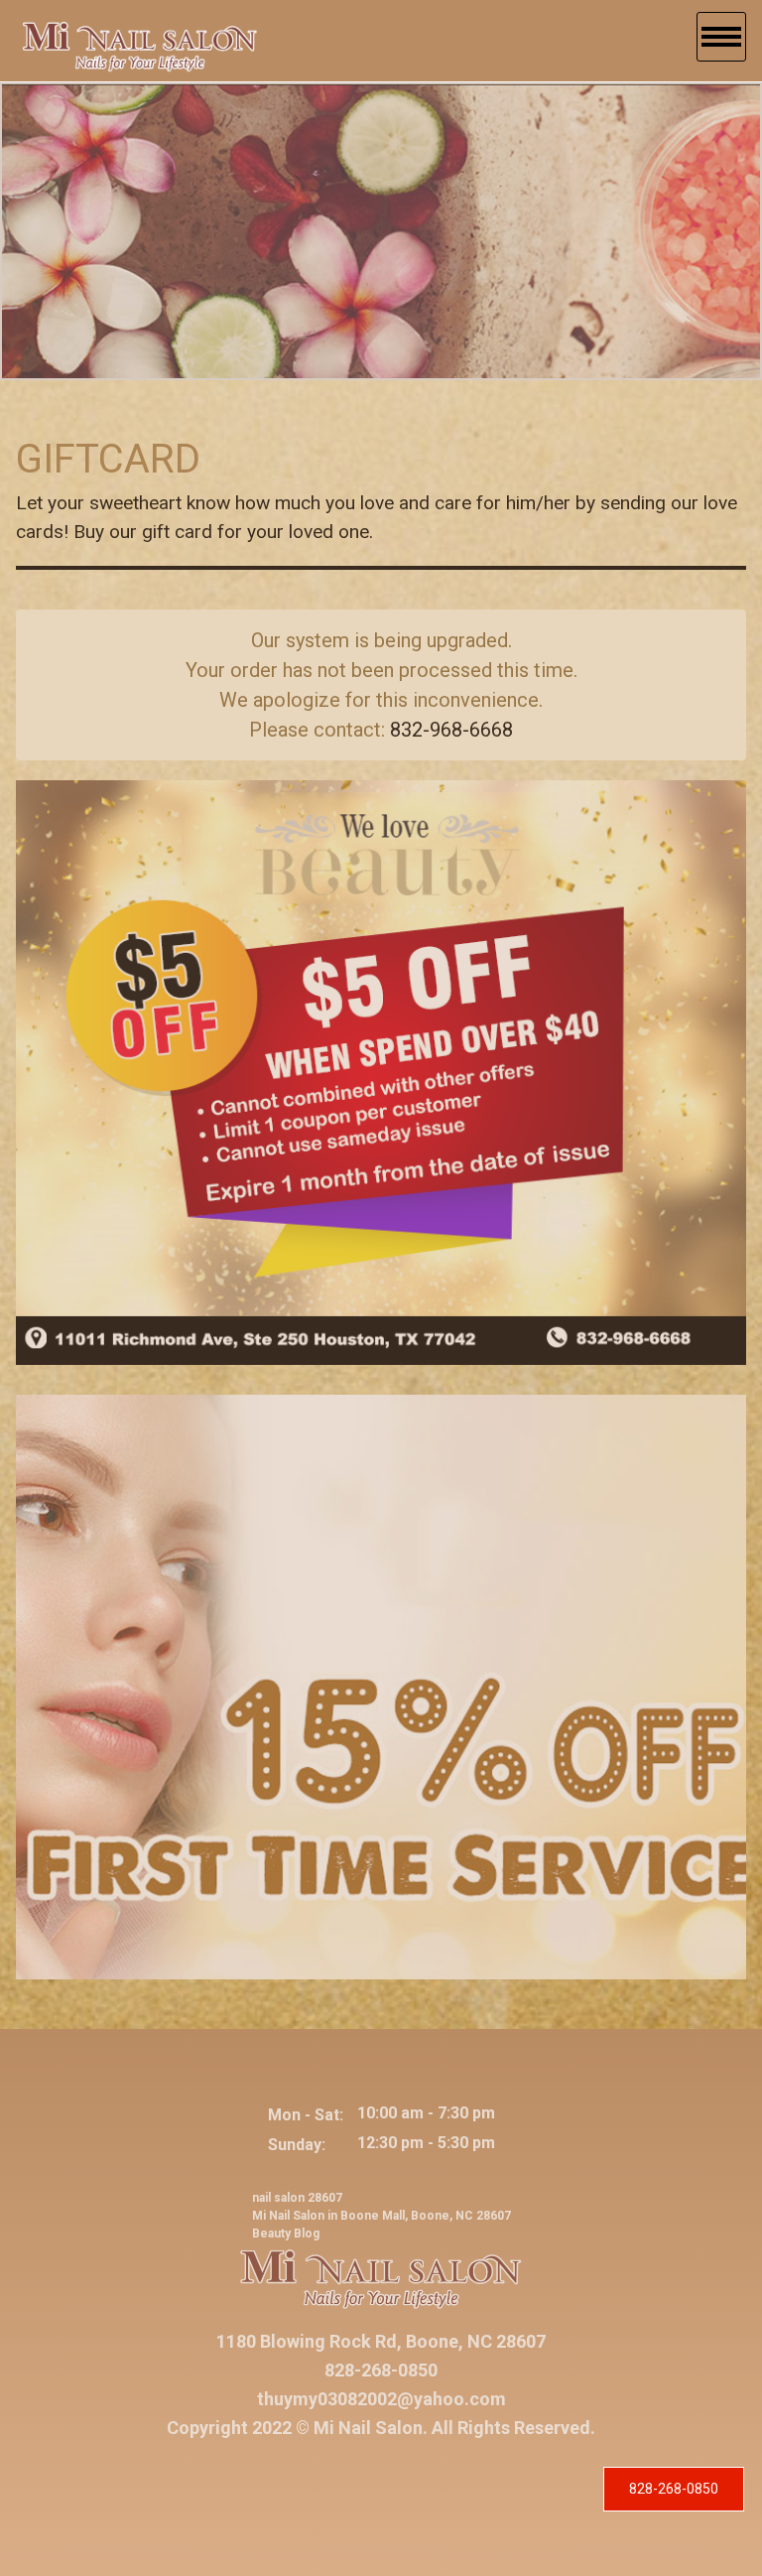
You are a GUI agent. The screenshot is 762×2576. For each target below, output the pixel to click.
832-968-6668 (451, 730)
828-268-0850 (674, 2489)
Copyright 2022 (229, 2428)
